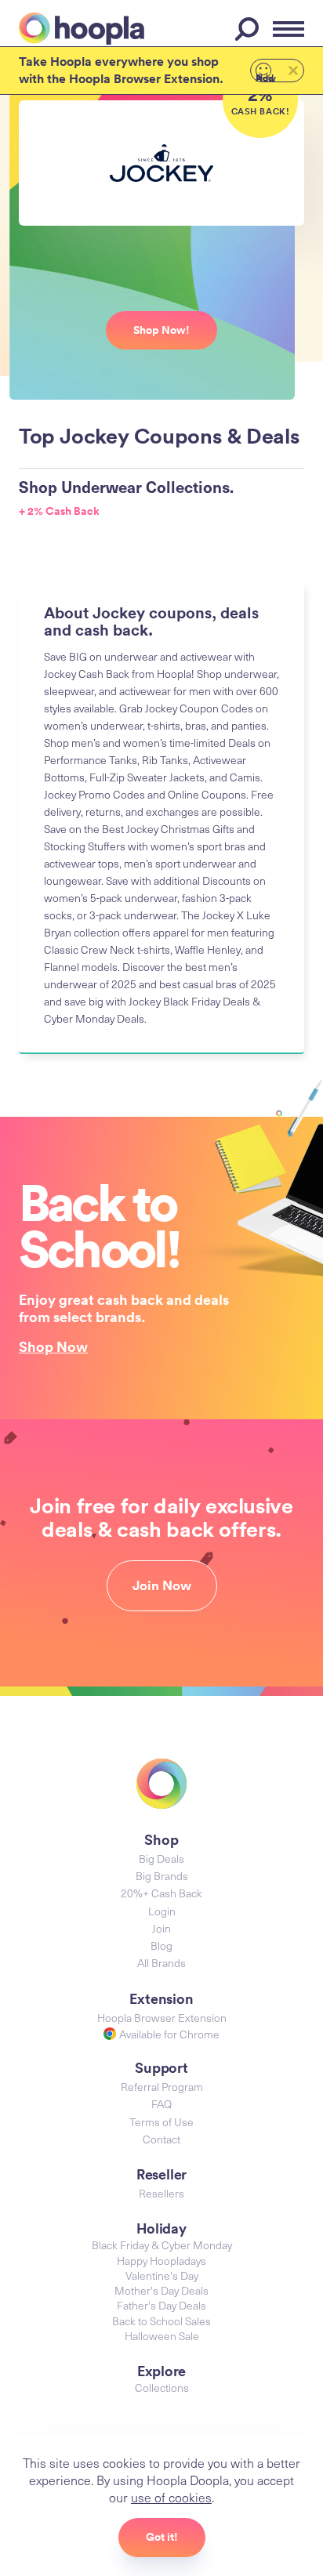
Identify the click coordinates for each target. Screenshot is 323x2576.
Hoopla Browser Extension (162, 2018)
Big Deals (161, 1859)
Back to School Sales (161, 2321)
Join (161, 1928)
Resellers (161, 2193)
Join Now (162, 1585)
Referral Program (162, 2087)
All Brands (161, 1963)
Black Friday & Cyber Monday (162, 2245)
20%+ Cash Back (161, 1893)
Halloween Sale (162, 2336)
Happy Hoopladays (161, 2261)
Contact (161, 2139)
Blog (161, 1946)
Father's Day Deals (161, 2305)
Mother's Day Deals (161, 2290)
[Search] (249, 29)
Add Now (266, 77)
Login (162, 1911)
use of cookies (171, 2497)
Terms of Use (161, 2122)
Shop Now (53, 1346)
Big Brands (162, 1876)
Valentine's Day (162, 2275)
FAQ (161, 2104)
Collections (162, 2388)
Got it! (162, 2537)
